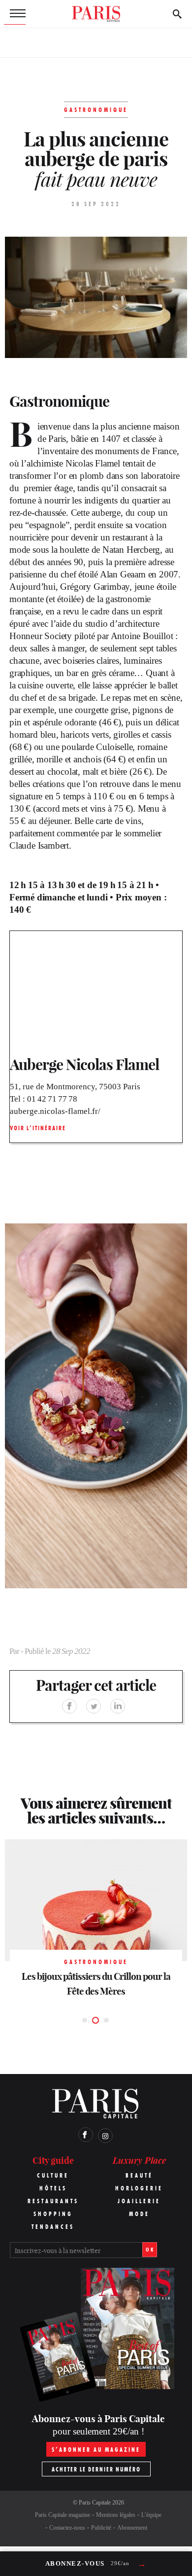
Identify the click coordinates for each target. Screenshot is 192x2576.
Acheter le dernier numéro (96, 2469)
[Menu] (15, 14)
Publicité (101, 2528)
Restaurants (53, 2201)
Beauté (139, 2175)
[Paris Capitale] (96, 14)
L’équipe (151, 2515)
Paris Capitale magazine (63, 2515)
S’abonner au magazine (96, 2450)
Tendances (53, 2227)
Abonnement (132, 2528)
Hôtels (53, 2188)
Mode (139, 2214)
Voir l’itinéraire (38, 1128)
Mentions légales (116, 2515)
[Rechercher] (177, 14)
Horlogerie (139, 2188)
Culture (53, 2175)
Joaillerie (139, 2201)
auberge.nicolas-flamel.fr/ (55, 1111)
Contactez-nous (67, 2528)
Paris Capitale (95, 2503)
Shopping (53, 2214)
